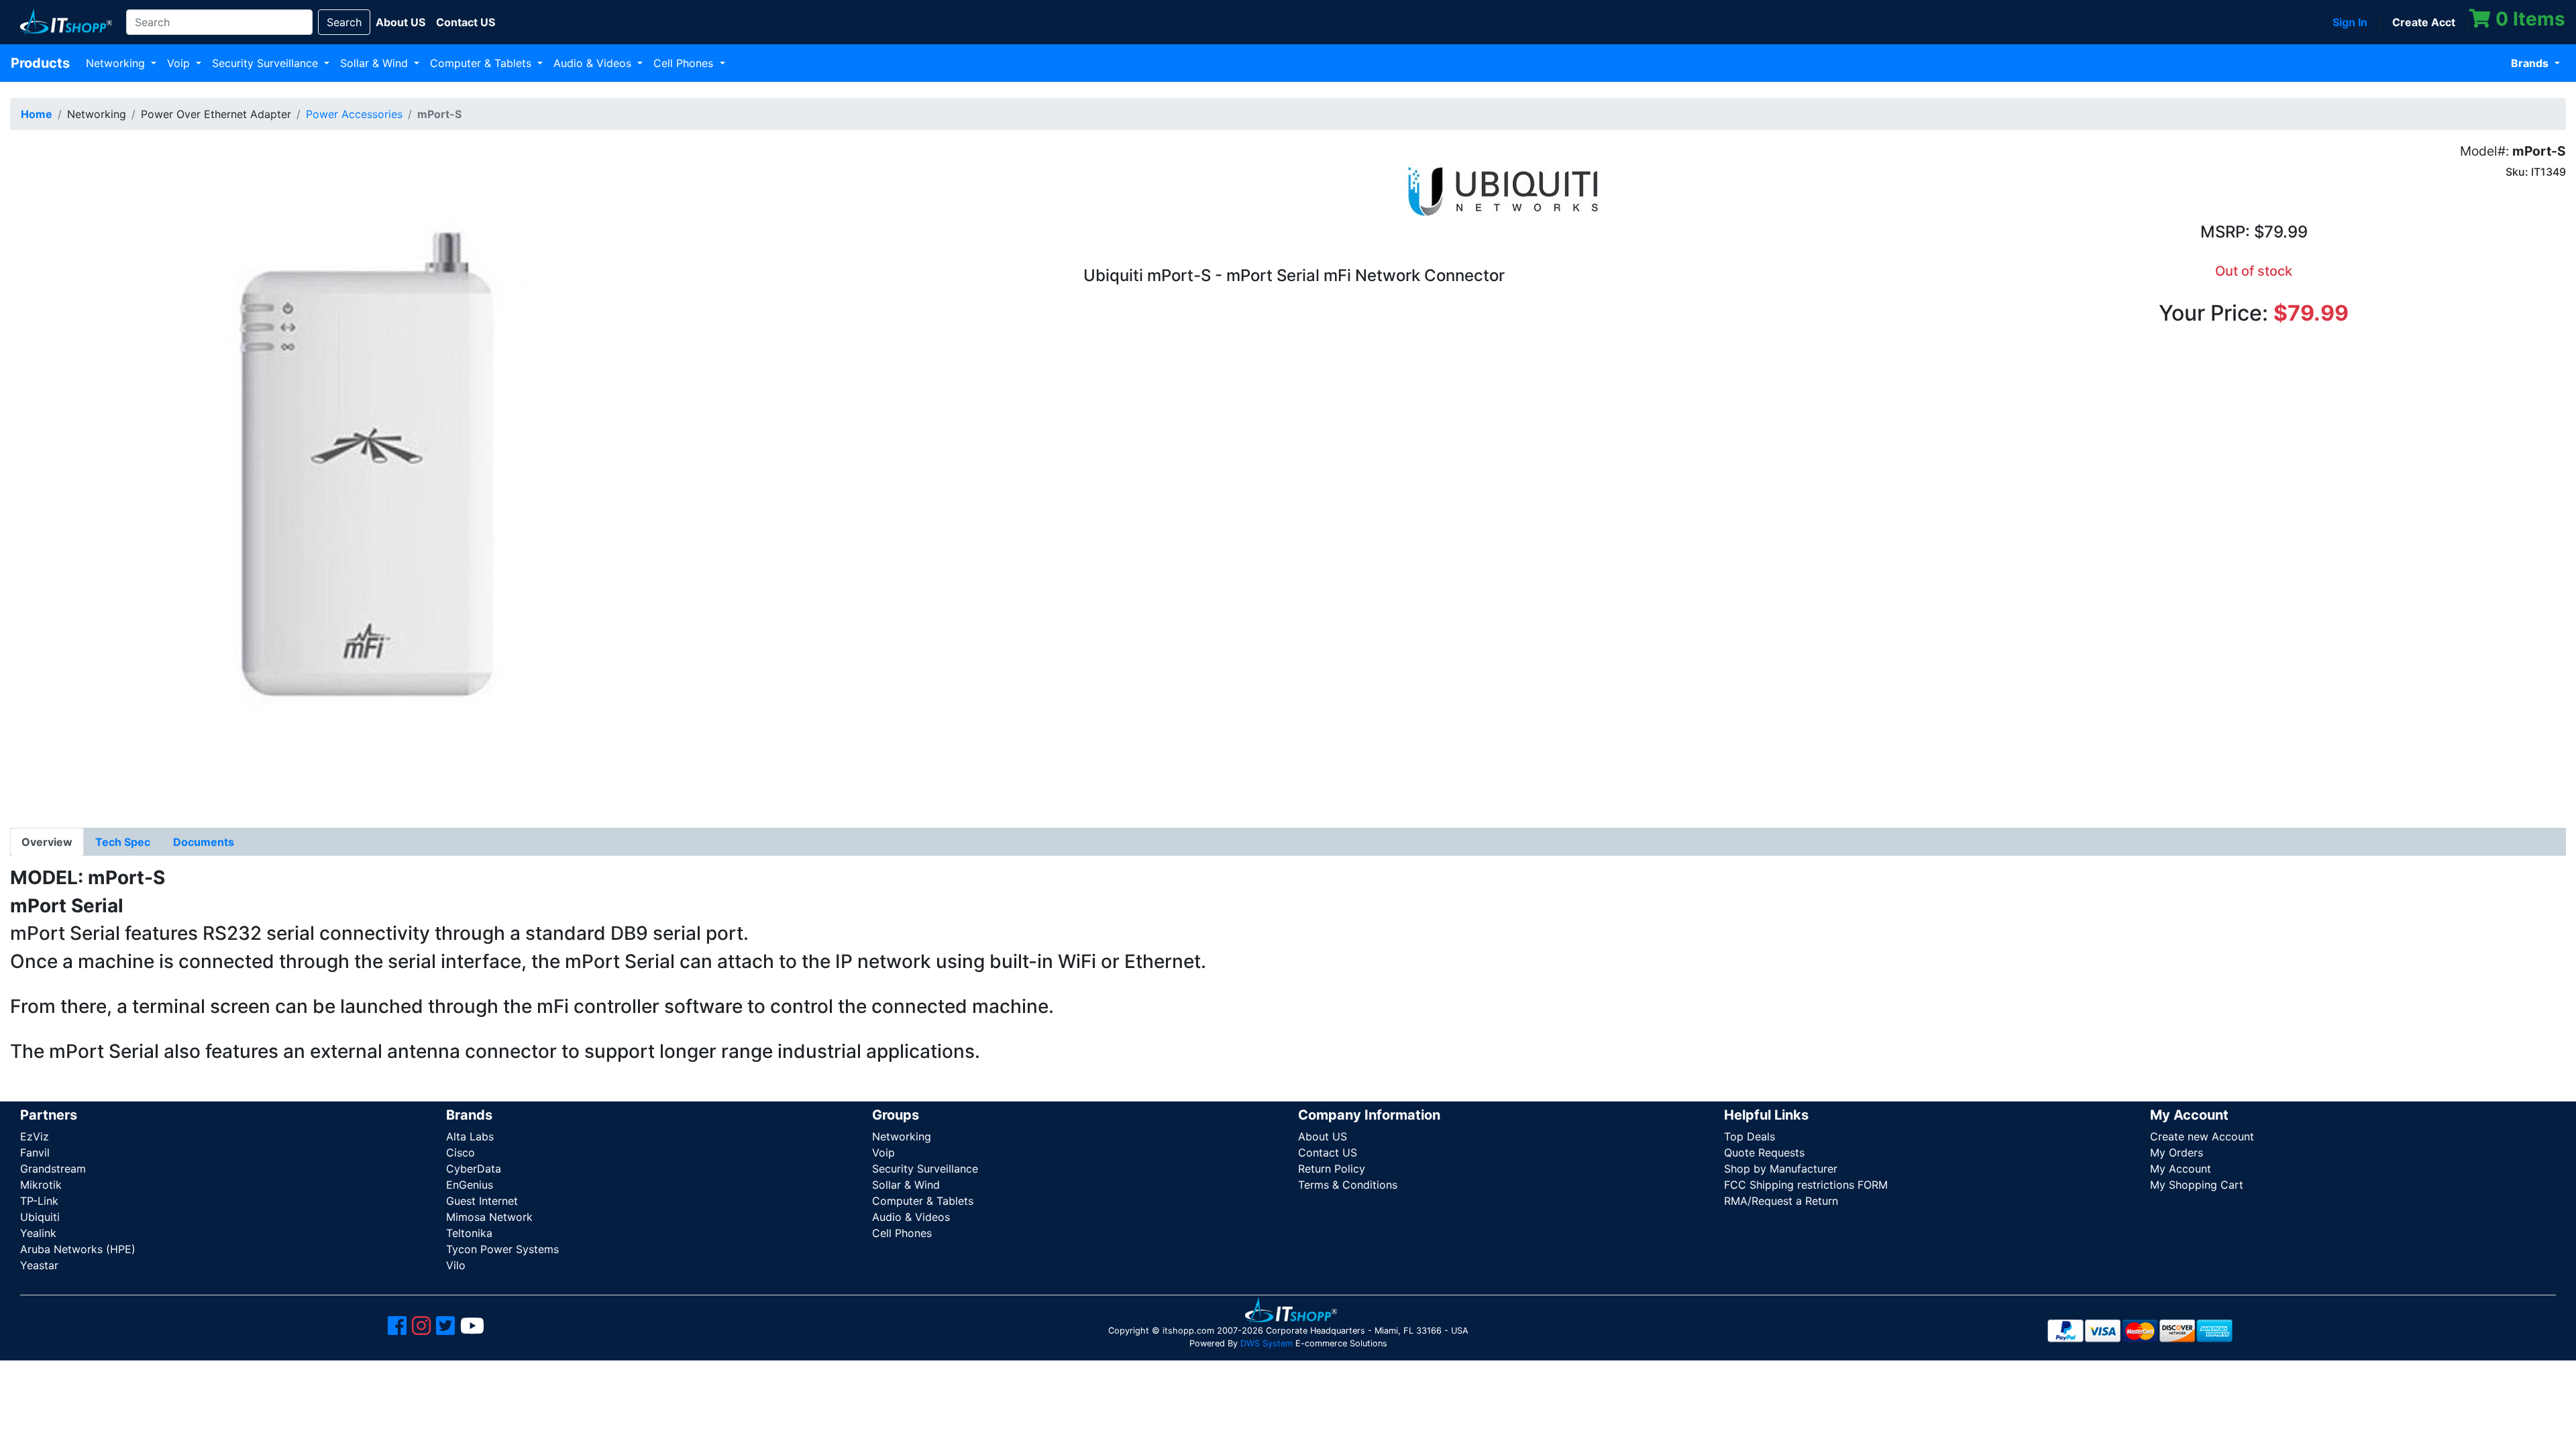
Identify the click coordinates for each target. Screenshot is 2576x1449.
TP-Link (39, 1201)
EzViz (35, 1136)
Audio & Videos (594, 63)
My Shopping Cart (2197, 1185)
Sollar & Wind (376, 63)
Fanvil (35, 1152)
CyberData (474, 1169)
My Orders (2177, 1152)
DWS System (1267, 1343)
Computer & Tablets (482, 63)
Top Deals (1750, 1136)
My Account (2181, 1169)
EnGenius (470, 1185)
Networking (117, 63)
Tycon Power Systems (502, 1249)
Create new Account (2202, 1136)
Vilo (456, 1265)
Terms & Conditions (1348, 1185)
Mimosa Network (489, 1217)
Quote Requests (1764, 1152)
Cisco (461, 1152)
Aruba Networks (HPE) (78, 1249)
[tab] (47, 842)
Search (344, 22)
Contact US (1328, 1152)
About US (1323, 1136)
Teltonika (469, 1233)
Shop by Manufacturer (1781, 1169)
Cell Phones (685, 63)
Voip (180, 63)
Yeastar (39, 1265)
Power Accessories (354, 114)
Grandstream (53, 1169)
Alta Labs (470, 1136)
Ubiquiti (40, 1217)
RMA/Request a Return (1781, 1201)
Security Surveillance (267, 63)
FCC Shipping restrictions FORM (1806, 1185)
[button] (345, 475)
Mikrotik (41, 1185)
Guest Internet (482, 1201)
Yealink (38, 1233)
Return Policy (1332, 1169)
